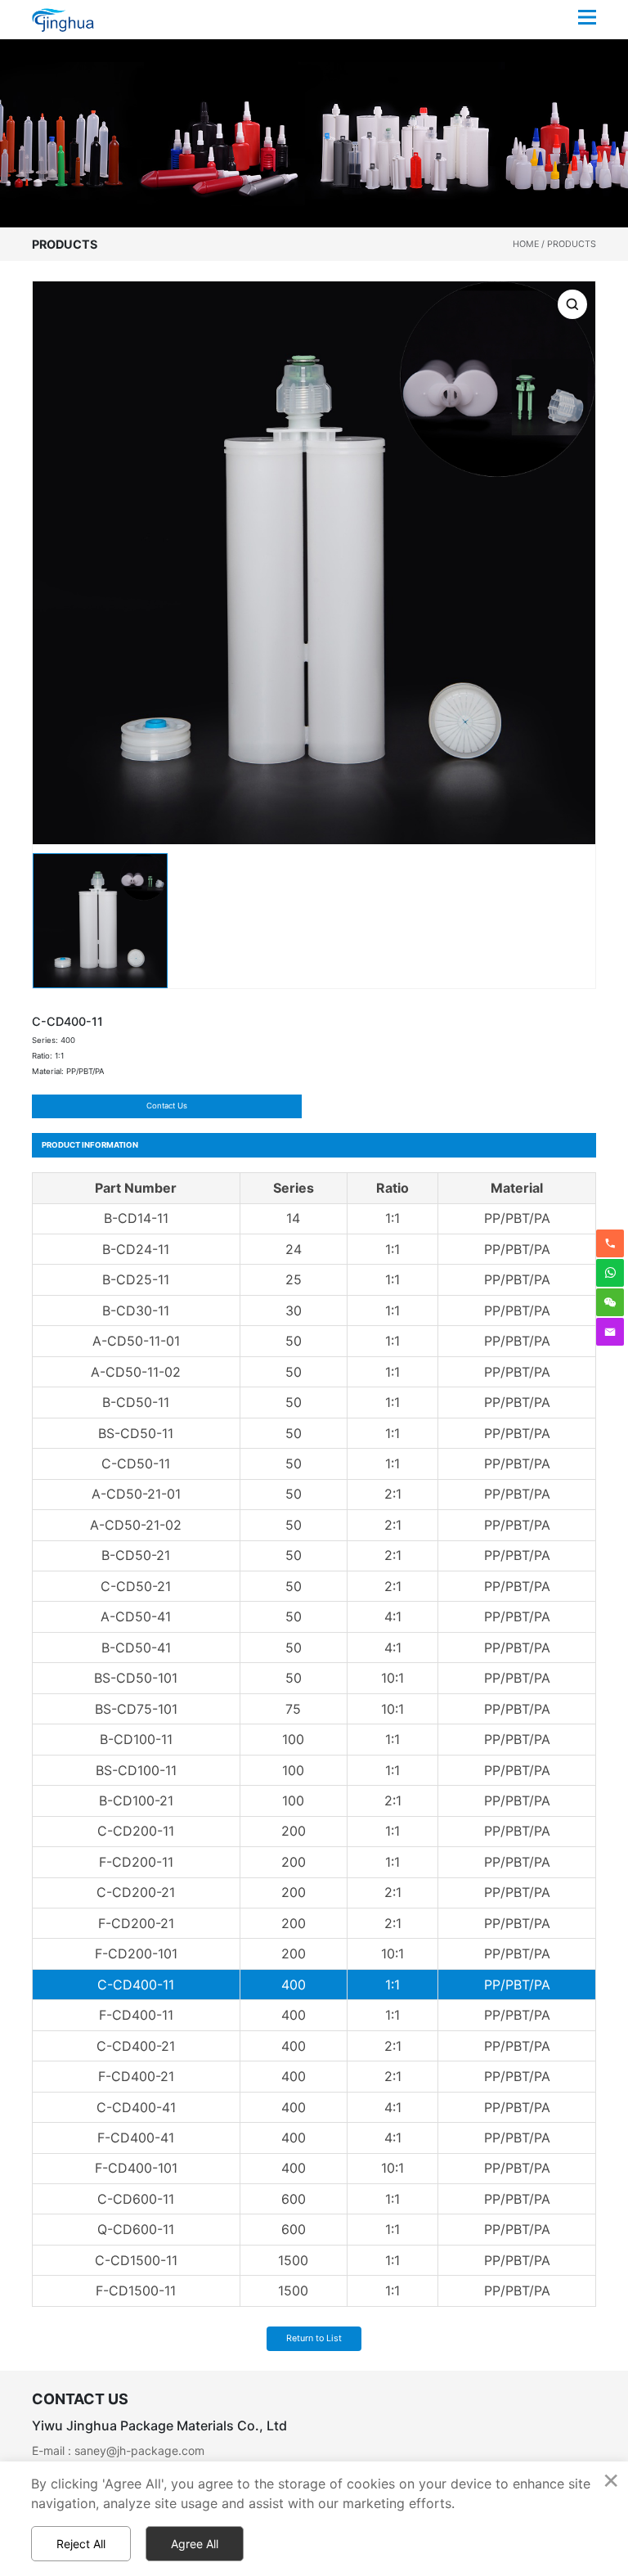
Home (526, 244)
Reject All (81, 2544)
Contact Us (167, 1106)
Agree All (195, 2544)
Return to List (314, 2338)
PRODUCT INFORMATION (90, 1145)
